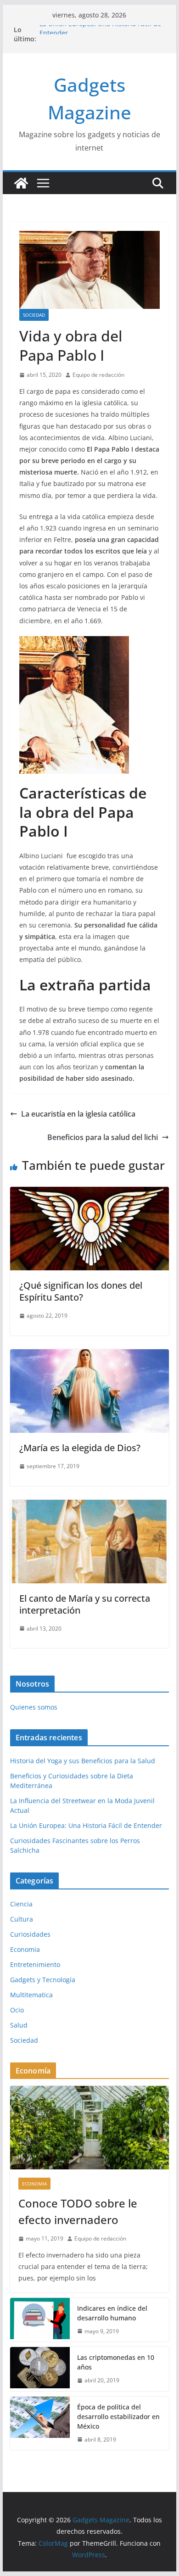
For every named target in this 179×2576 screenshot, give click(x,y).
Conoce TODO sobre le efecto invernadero (78, 2211)
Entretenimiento (35, 1964)
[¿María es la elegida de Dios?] (89, 1356)
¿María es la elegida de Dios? (80, 1448)
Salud (19, 2025)
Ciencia (21, 1904)
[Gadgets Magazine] (21, 183)
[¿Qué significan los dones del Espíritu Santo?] (89, 1193)
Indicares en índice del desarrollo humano (112, 2313)
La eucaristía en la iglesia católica (78, 1114)
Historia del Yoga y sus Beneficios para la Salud (83, 1761)
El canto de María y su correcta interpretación (85, 1604)
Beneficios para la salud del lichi (103, 1137)
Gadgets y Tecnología (43, 1980)
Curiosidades (30, 1934)
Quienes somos (34, 1707)
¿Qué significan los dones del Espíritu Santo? (81, 1291)
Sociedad (34, 315)
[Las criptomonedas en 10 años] (40, 2369)
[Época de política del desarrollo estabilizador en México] (40, 2423)
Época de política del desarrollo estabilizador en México (118, 2417)
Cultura (22, 1919)
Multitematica (31, 1995)
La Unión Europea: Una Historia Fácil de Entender (86, 1825)
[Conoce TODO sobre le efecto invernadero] (89, 2128)
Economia (25, 1949)
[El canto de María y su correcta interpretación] (89, 1506)
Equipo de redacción (98, 375)
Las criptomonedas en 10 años (116, 2362)
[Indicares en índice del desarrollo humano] (40, 2320)
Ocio (17, 2010)
